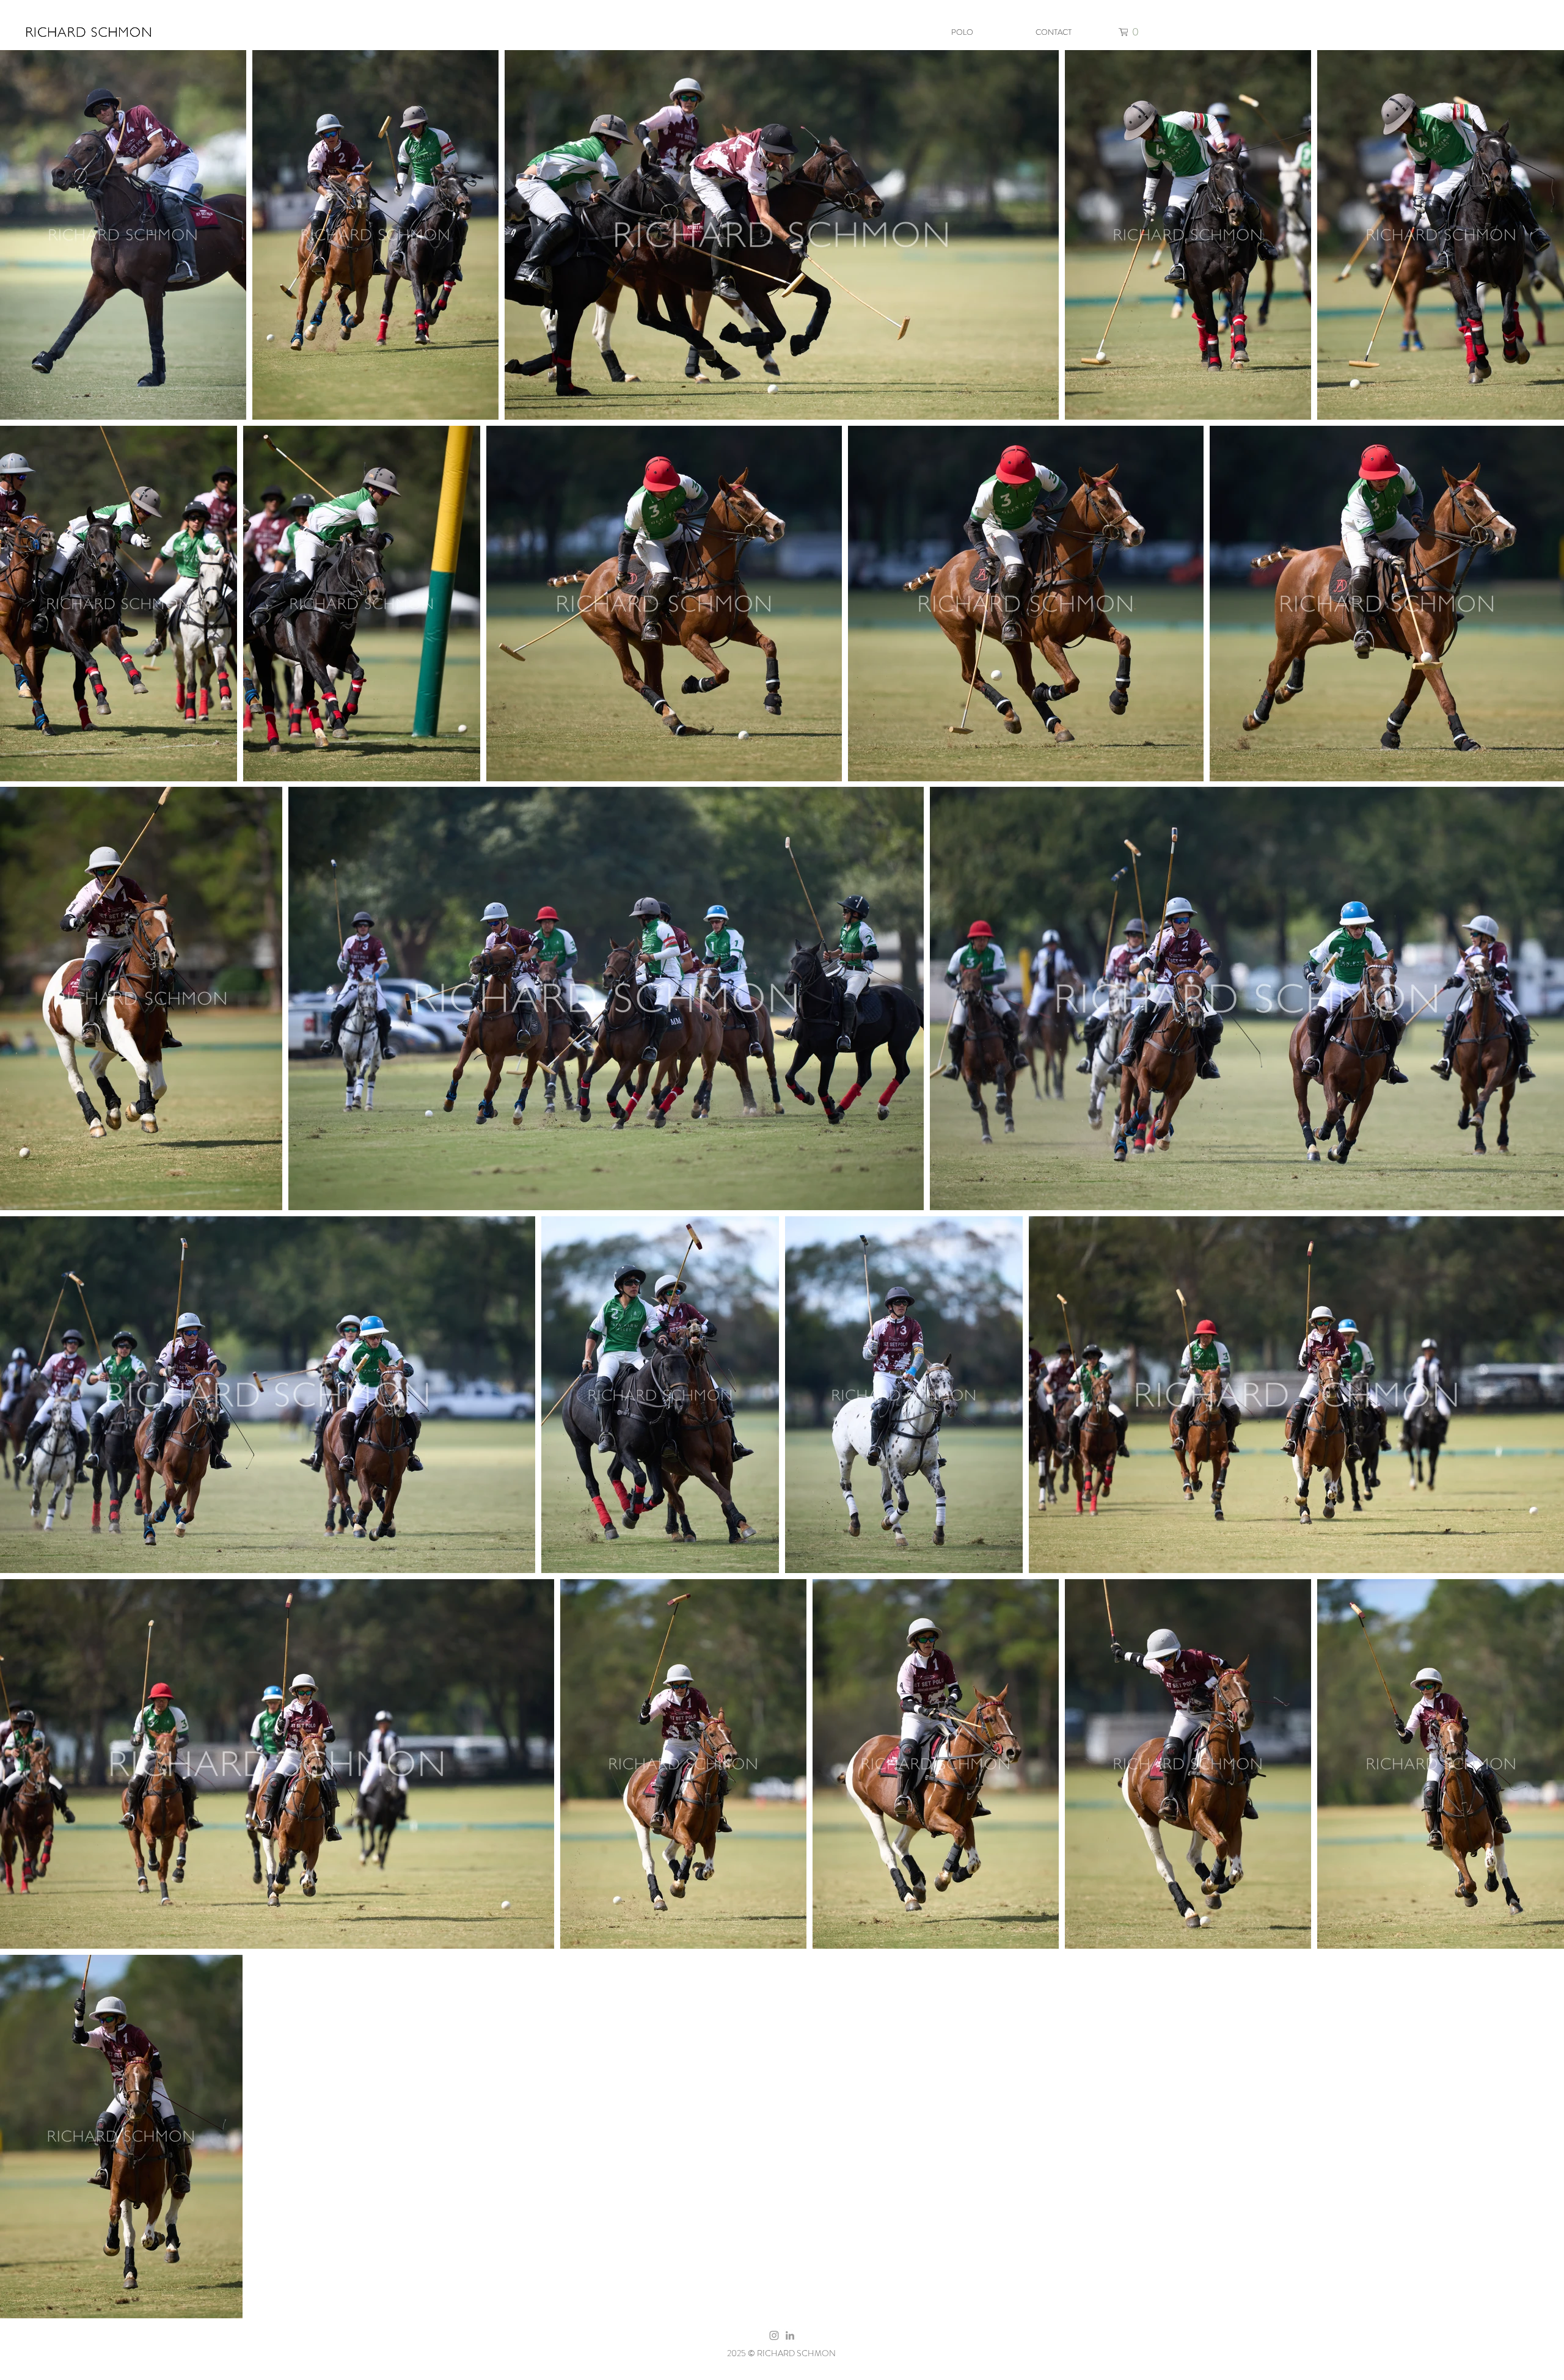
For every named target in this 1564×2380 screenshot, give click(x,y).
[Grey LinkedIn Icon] (790, 2335)
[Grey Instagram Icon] (774, 2335)
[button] (1131, 32)
